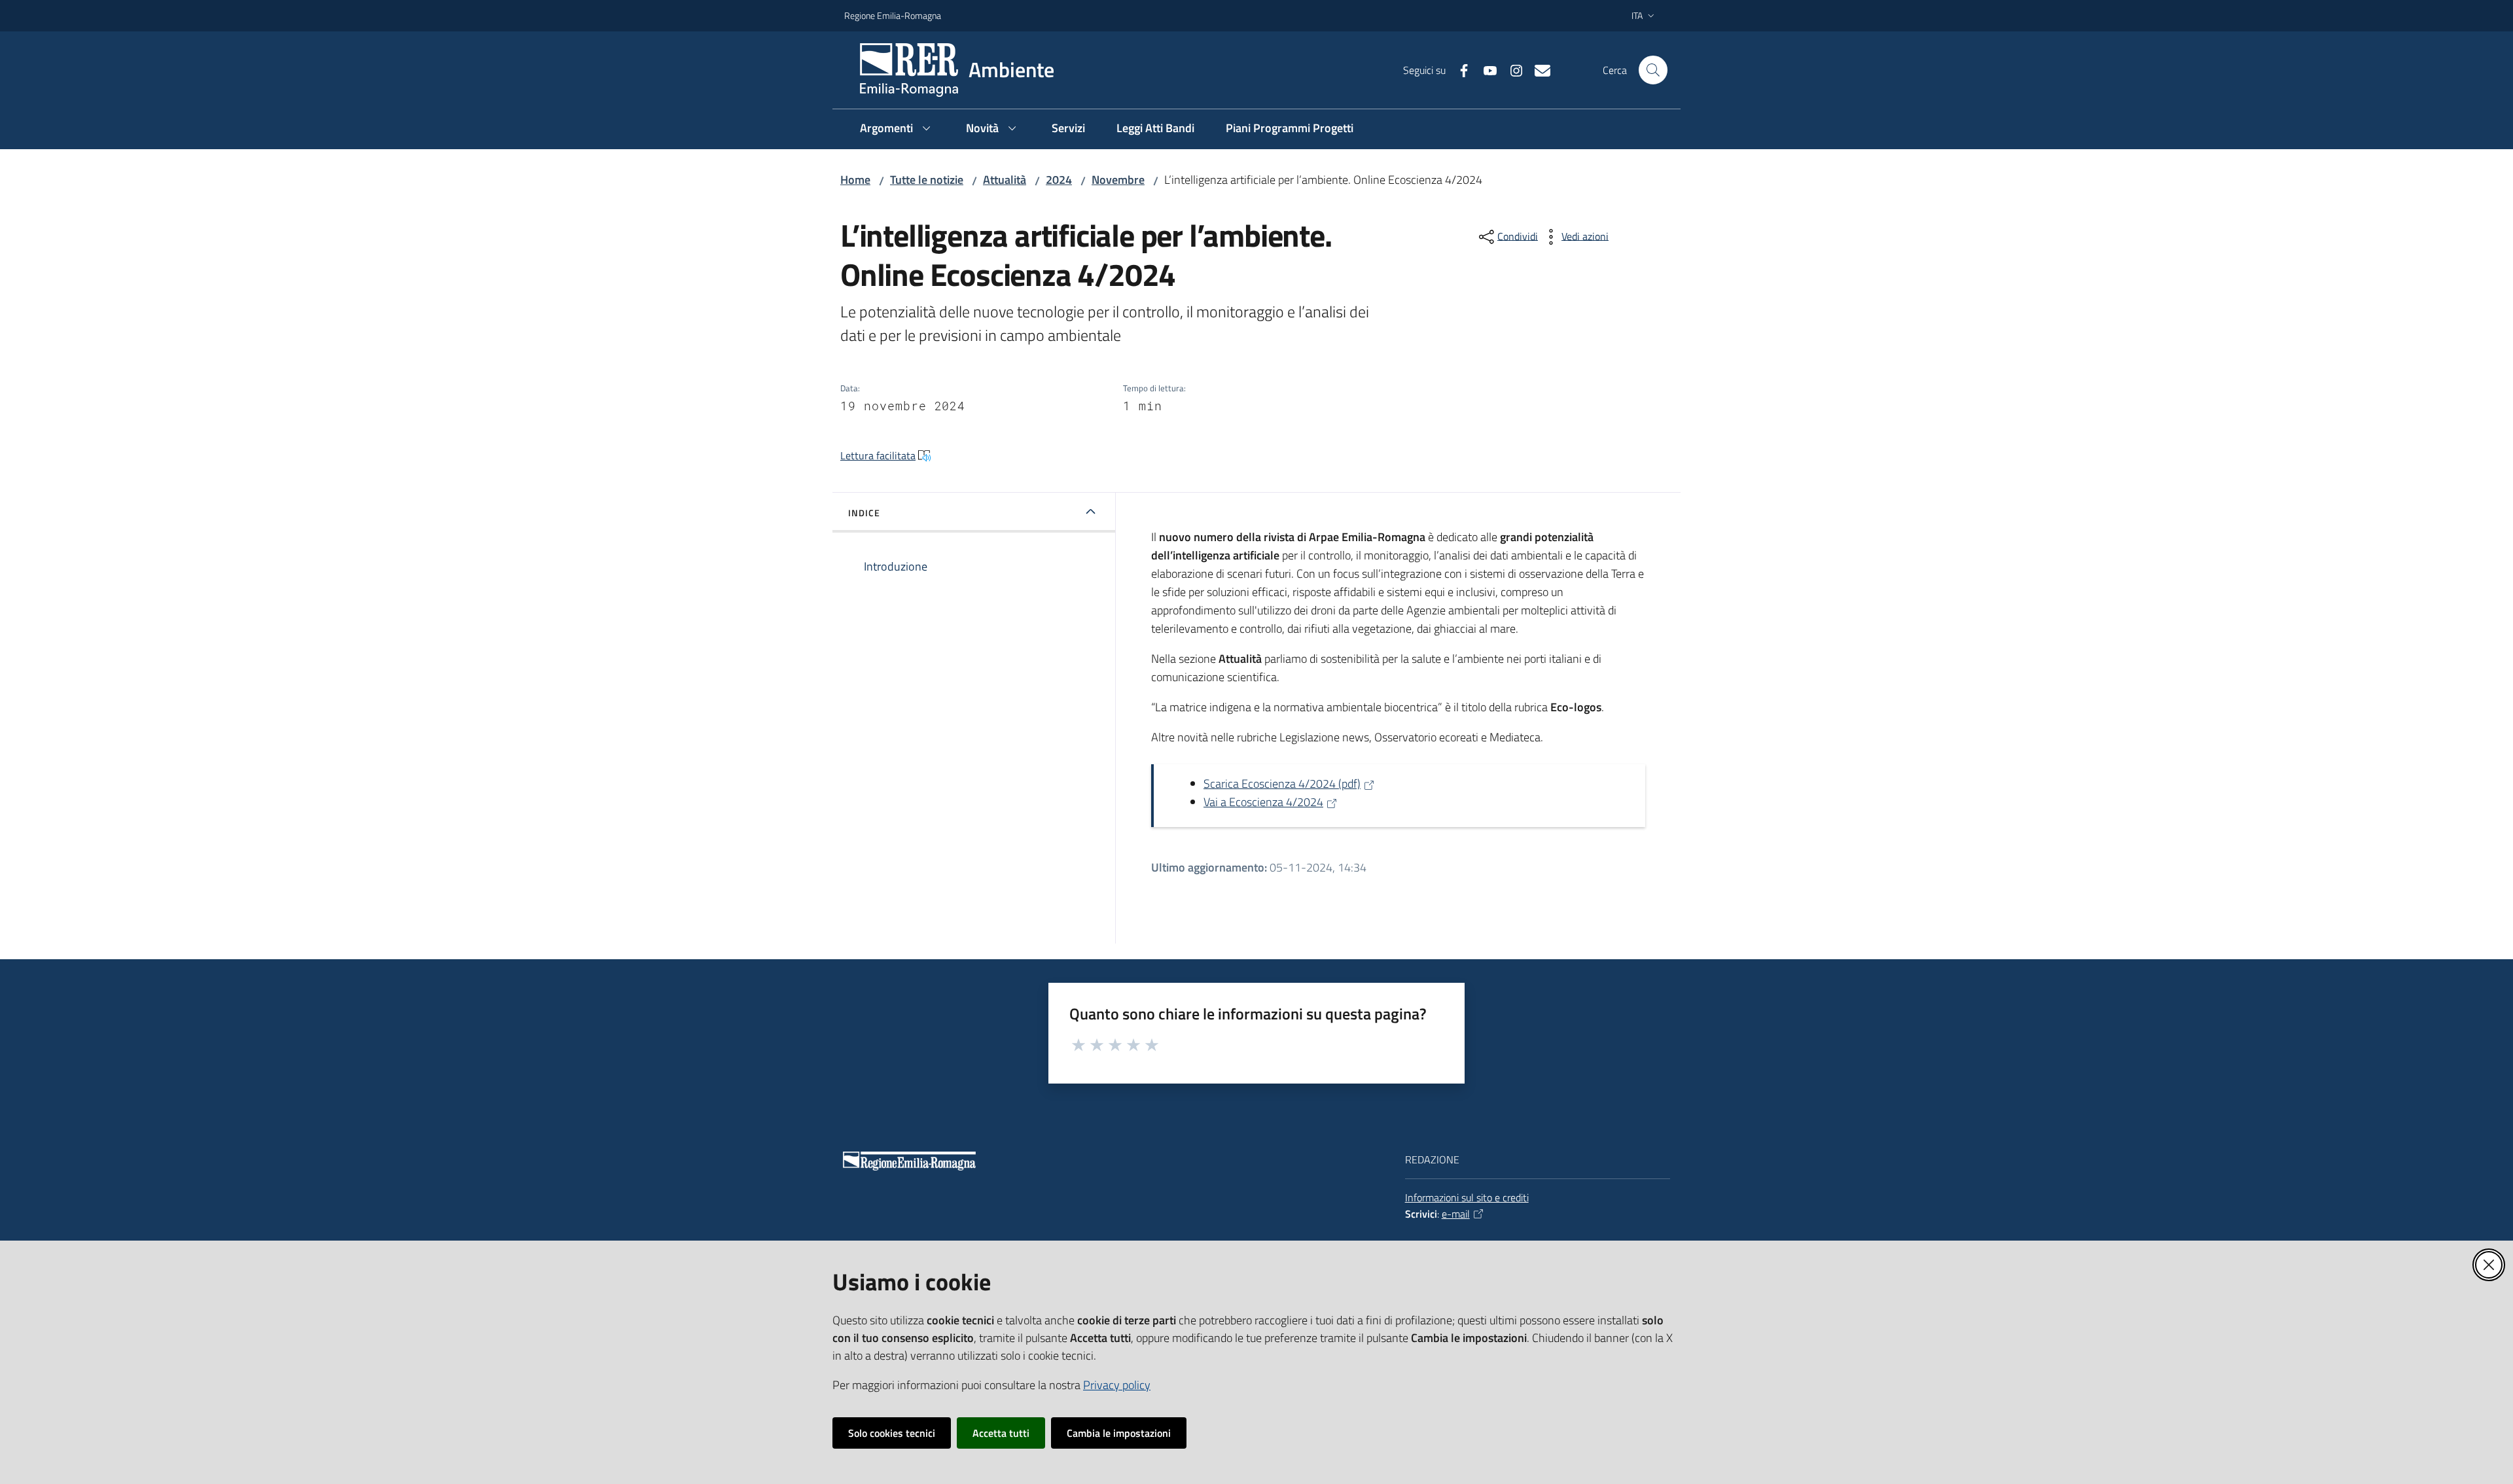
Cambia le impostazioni (1119, 1433)
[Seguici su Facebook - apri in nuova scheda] (1459, 69)
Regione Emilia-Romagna (893, 15)
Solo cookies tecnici (892, 1433)
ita (1637, 15)
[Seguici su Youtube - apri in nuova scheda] (1485, 69)
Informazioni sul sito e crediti (1467, 1197)
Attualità (1005, 180)
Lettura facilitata (878, 455)
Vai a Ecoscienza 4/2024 (1263, 802)
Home (855, 180)
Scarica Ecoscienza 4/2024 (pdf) (1282, 784)
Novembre (1118, 180)
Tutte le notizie (927, 180)
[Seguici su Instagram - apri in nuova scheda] (1511, 69)
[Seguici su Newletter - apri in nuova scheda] (1537, 69)
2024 (1059, 180)
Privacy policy (1117, 1385)
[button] (1653, 70)
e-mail (1456, 1214)
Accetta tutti (1001, 1433)
